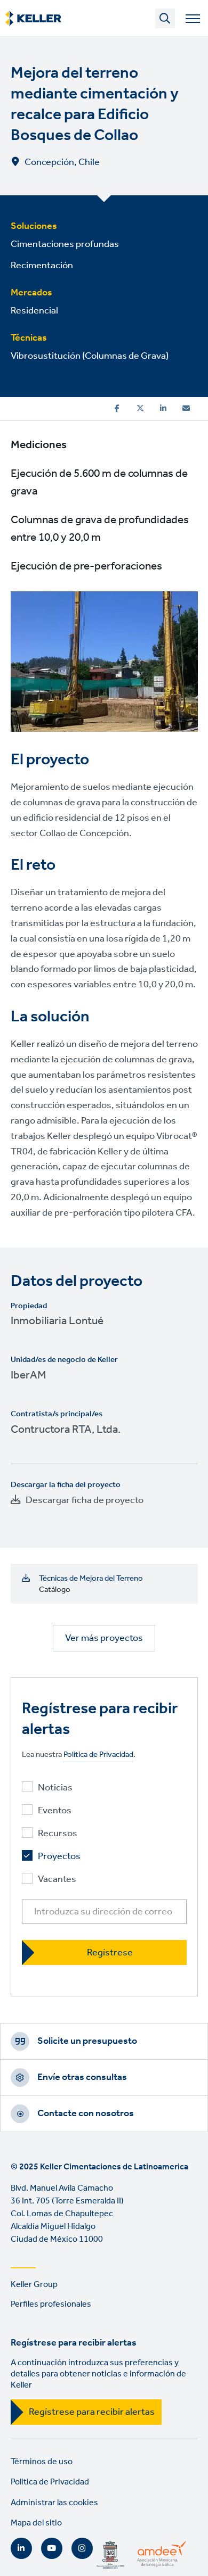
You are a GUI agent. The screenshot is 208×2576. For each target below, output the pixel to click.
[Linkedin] (163, 408)
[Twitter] (140, 408)
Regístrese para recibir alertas (92, 2412)
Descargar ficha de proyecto (85, 1500)
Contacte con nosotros (86, 2113)
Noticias (55, 1788)
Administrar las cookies (54, 2503)
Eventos (55, 1811)
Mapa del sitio (36, 2523)
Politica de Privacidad (50, 2482)
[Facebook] (117, 408)
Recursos (58, 1834)
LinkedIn (21, 2548)
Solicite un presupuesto (87, 2041)
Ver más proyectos (104, 1638)
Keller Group (34, 2285)
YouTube (52, 2548)
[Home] (33, 19)
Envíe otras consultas (82, 2077)
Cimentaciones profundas (65, 244)
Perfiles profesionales (51, 2304)
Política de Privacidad (98, 1755)
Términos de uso (42, 2462)
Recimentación (42, 266)
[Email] (186, 408)
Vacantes (57, 1880)
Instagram (82, 2548)
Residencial (34, 311)
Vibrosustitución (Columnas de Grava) (90, 356)
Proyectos (59, 1857)
